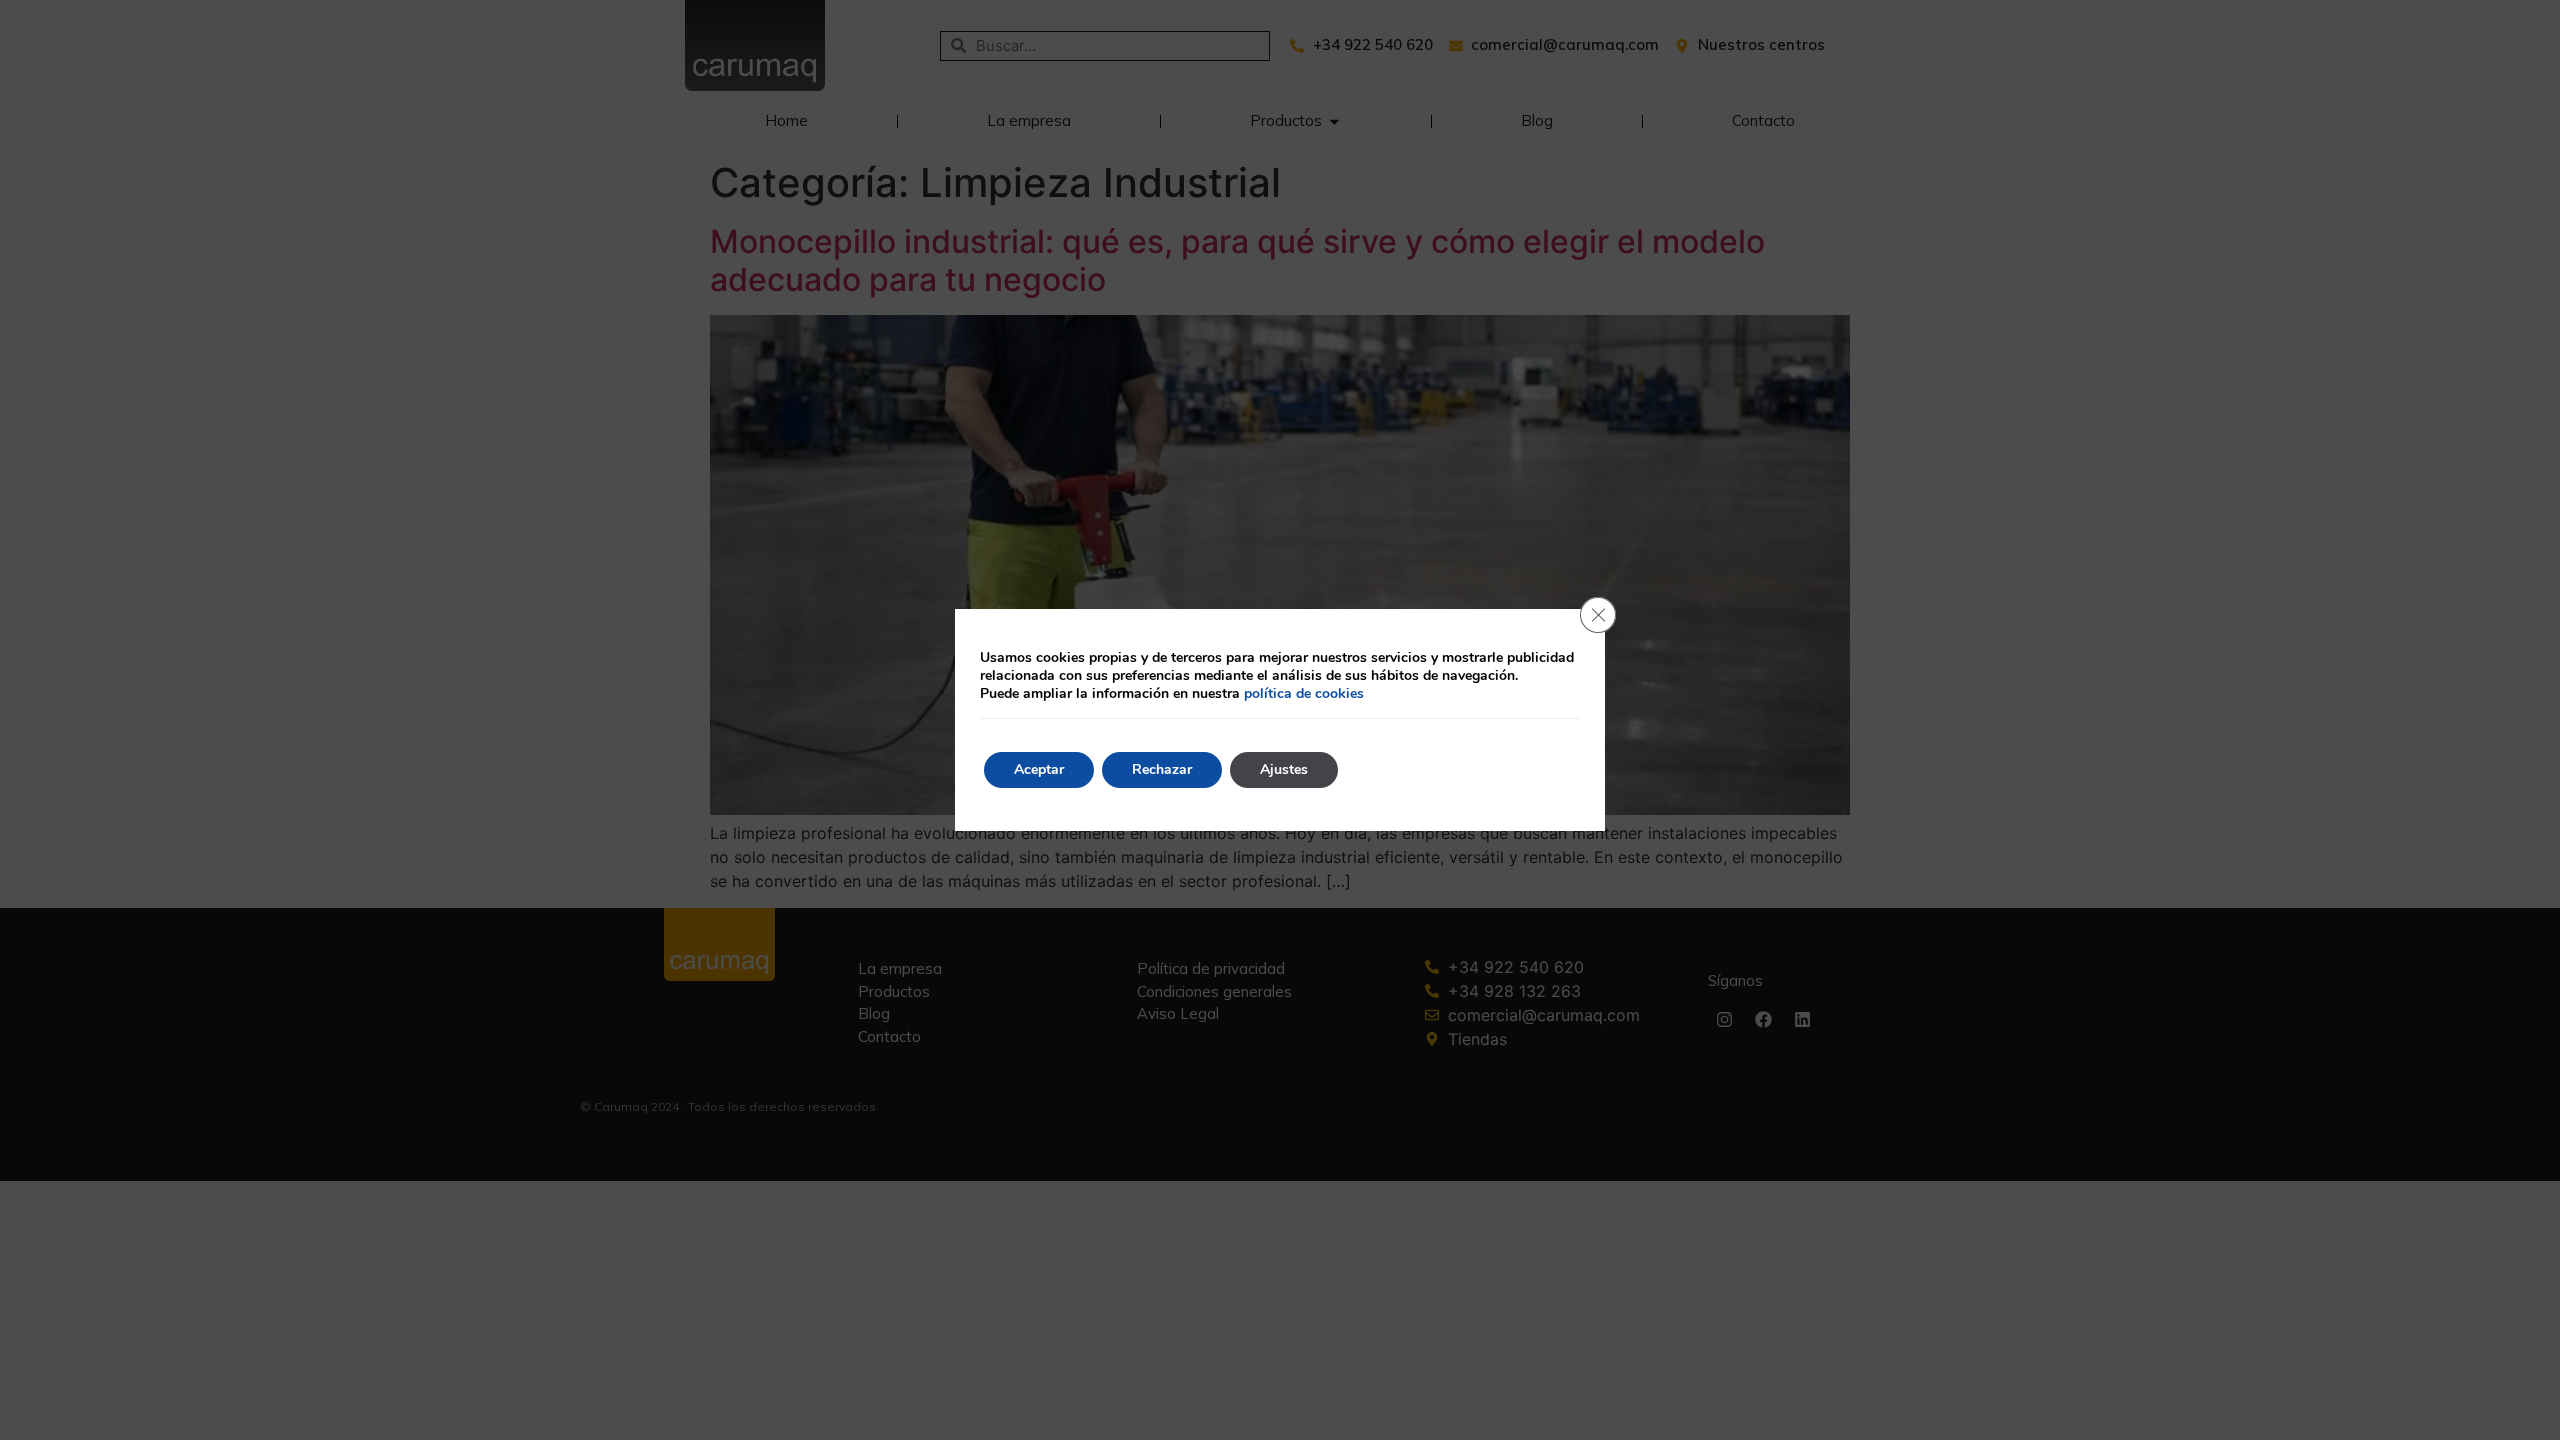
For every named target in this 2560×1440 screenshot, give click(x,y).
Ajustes (1284, 769)
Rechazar (1162, 769)
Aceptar (1039, 769)
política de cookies (1304, 693)
